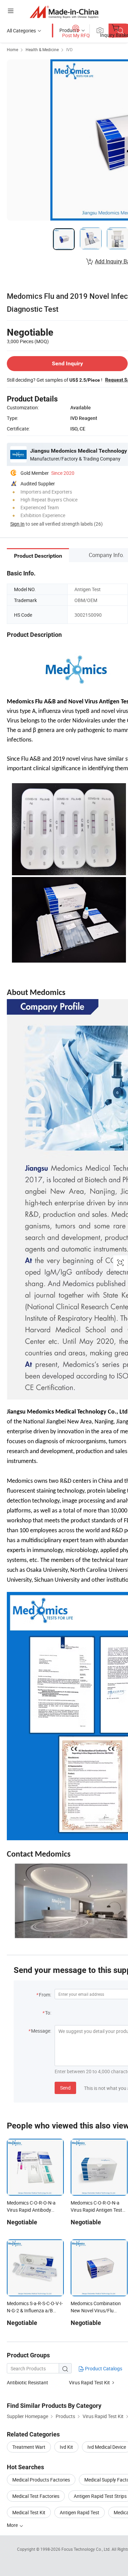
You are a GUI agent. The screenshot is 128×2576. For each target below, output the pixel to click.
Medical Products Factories (41, 2480)
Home (12, 49)
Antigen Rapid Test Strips (100, 2496)
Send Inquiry (67, 363)
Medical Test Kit (29, 2512)
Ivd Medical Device (107, 2447)
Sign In (17, 524)
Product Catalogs (103, 2368)
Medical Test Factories (36, 2496)
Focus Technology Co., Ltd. (87, 2549)
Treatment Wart (29, 2447)
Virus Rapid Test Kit (89, 2382)
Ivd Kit (66, 2447)
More (13, 2525)
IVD (69, 49)
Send (65, 2088)
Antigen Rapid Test (80, 2512)
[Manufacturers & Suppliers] (64, 12)
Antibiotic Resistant (27, 2382)
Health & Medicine (42, 49)
